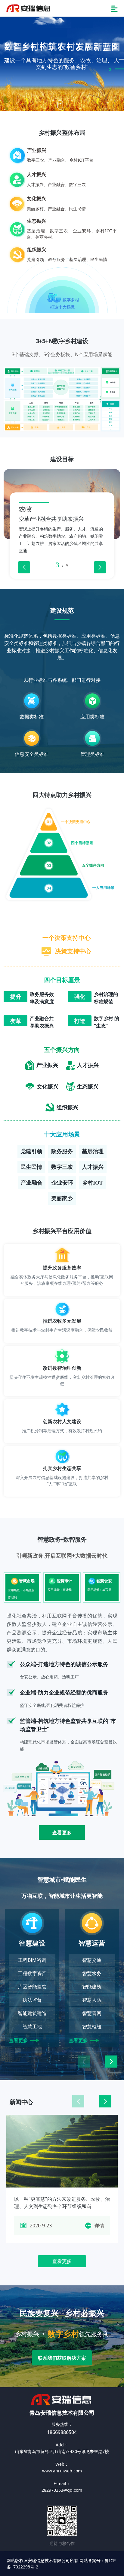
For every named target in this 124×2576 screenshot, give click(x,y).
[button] (100, 567)
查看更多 (62, 1833)
